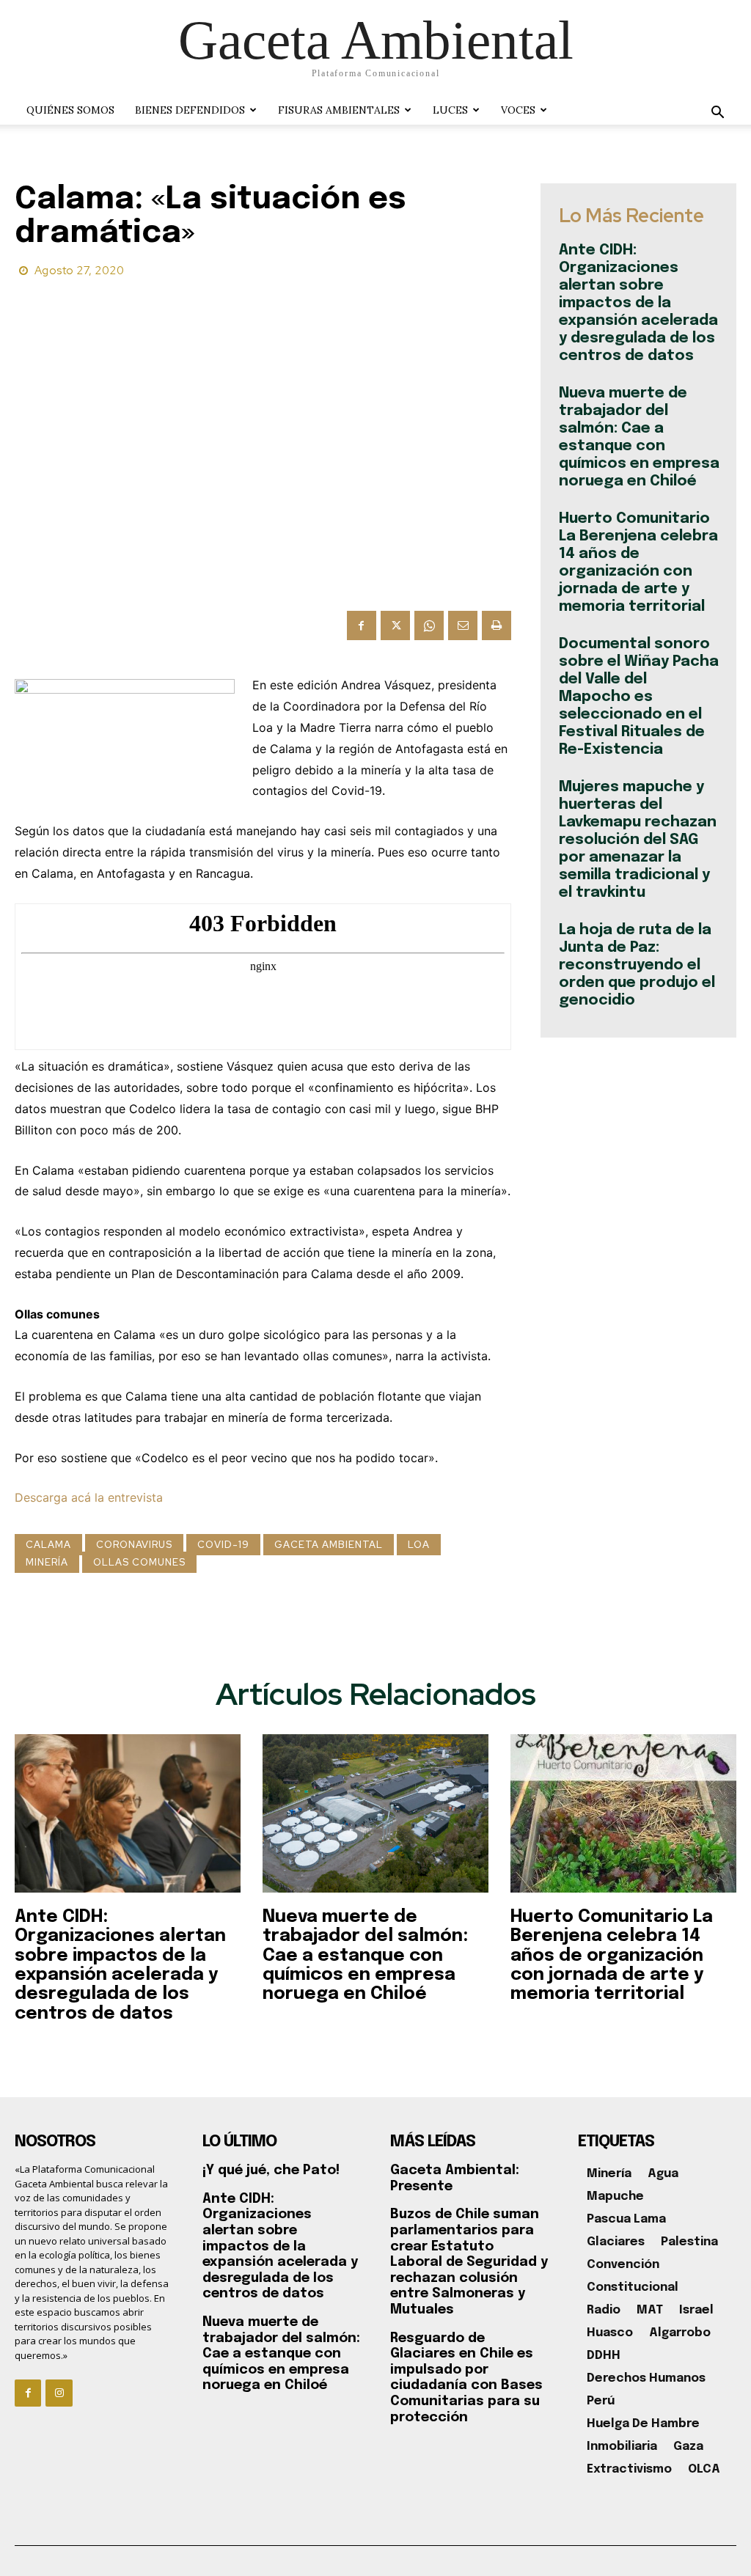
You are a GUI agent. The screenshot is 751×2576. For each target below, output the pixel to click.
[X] (395, 625)
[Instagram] (59, 2393)
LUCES (450, 110)
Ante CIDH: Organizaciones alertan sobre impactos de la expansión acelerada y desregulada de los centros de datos (638, 303)
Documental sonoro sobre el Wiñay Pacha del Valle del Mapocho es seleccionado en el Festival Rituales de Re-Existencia (639, 697)
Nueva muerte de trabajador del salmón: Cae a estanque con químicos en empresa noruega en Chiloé (365, 1956)
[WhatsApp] (429, 625)
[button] (717, 114)
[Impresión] (497, 625)
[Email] (463, 625)
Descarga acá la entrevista (89, 1497)
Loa (419, 1545)
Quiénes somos (70, 110)
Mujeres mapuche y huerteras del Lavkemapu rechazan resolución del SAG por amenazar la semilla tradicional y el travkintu (638, 840)
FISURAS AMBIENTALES (339, 110)
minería (47, 1562)
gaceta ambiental (329, 1545)
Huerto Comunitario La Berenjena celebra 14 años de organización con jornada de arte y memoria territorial (612, 1956)
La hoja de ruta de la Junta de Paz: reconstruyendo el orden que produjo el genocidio (637, 965)
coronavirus (134, 1545)
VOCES (518, 110)
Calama (48, 1545)
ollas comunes (139, 1562)
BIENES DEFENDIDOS (190, 110)
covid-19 (223, 1545)
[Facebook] (362, 625)
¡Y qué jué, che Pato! (271, 2170)
